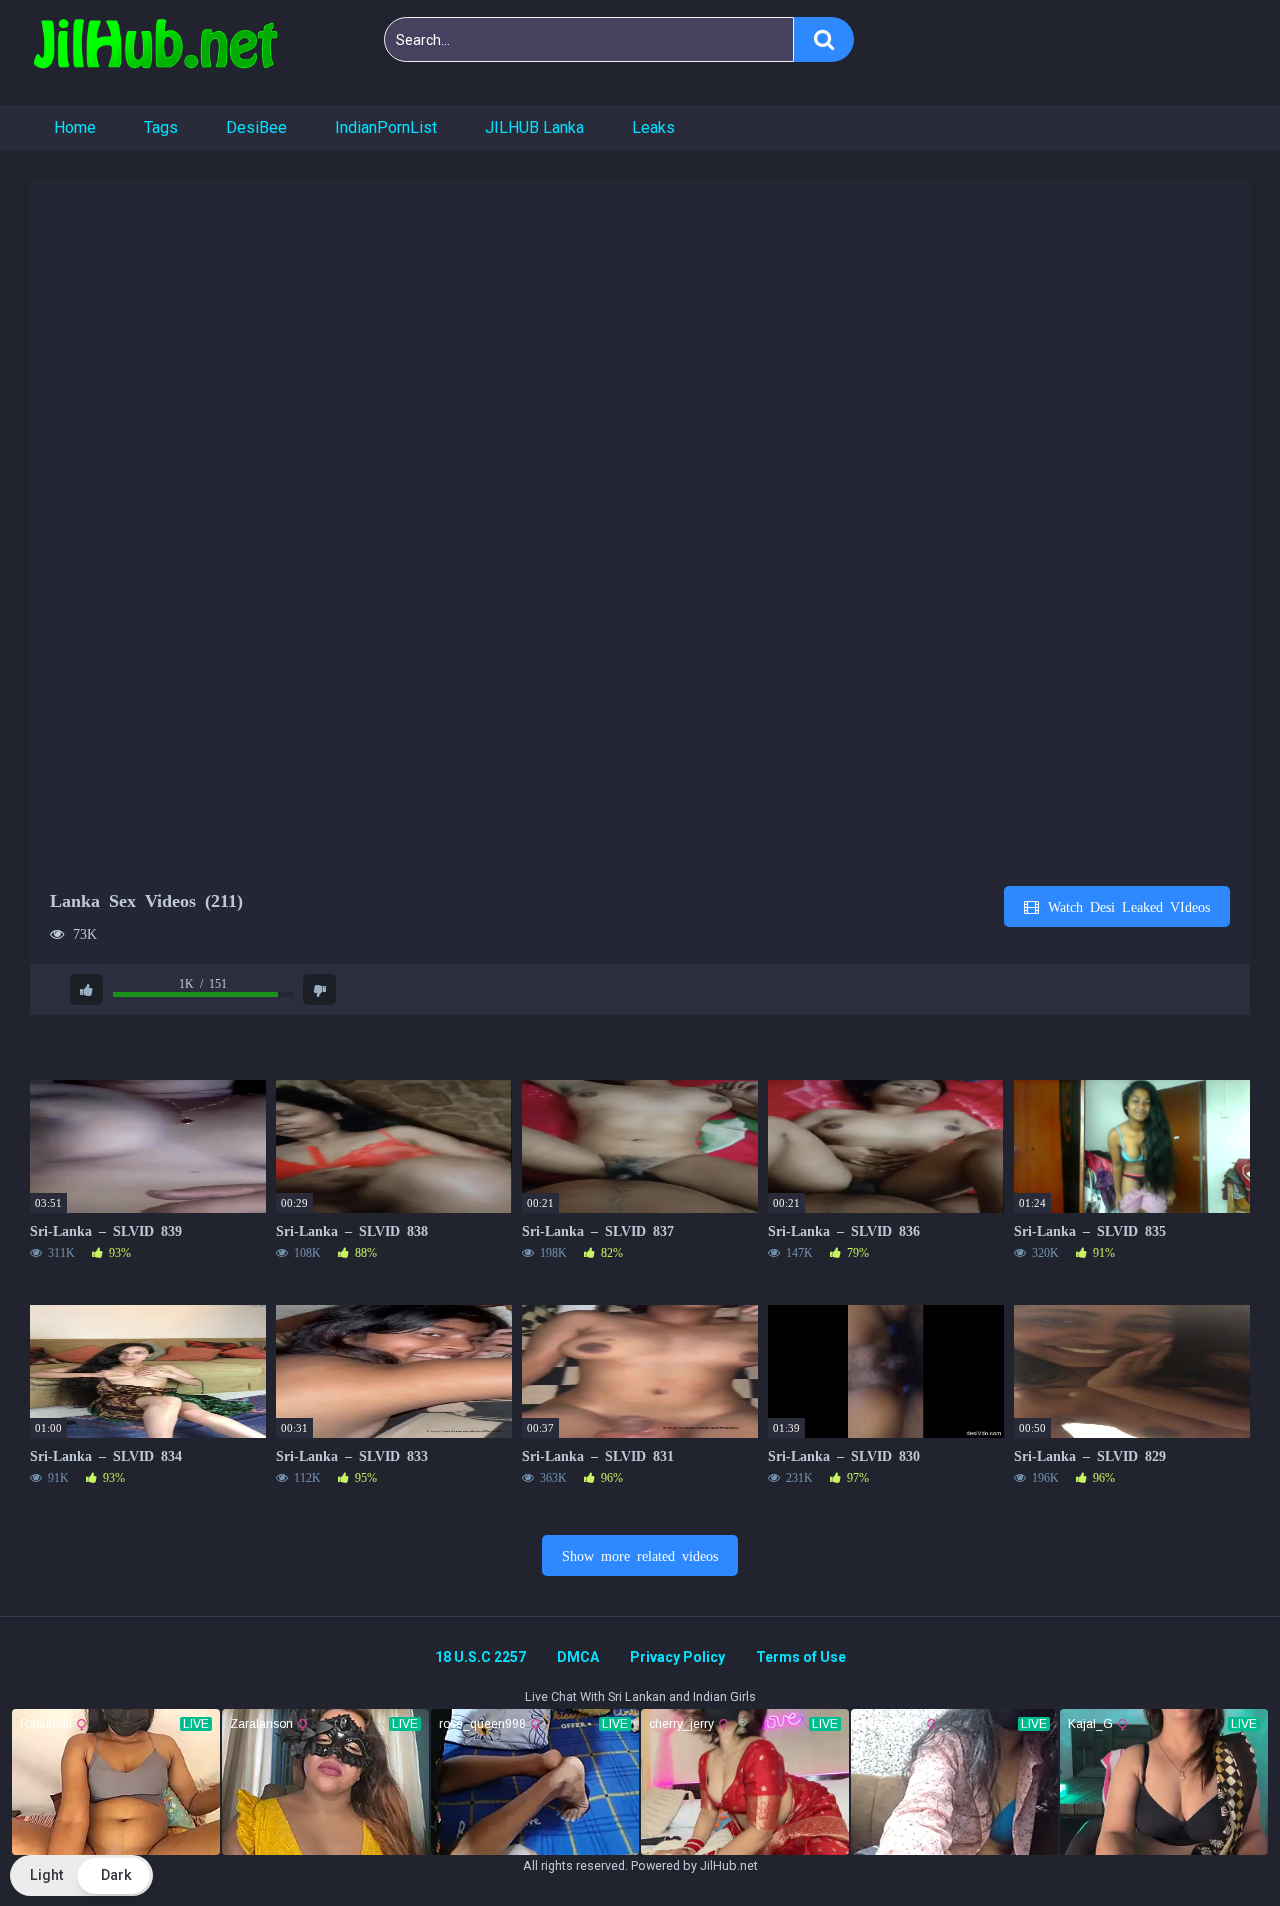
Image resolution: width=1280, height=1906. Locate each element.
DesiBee (256, 127)
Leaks (653, 127)
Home (75, 127)
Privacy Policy (677, 1657)
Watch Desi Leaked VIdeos (1125, 906)
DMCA (578, 1657)
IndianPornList (386, 127)
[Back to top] (1213, 1845)
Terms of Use (801, 1657)
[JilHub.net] (155, 52)
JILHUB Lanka (534, 127)
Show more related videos (640, 1555)
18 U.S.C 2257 (480, 1657)
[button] (81, 1875)
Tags (161, 127)
